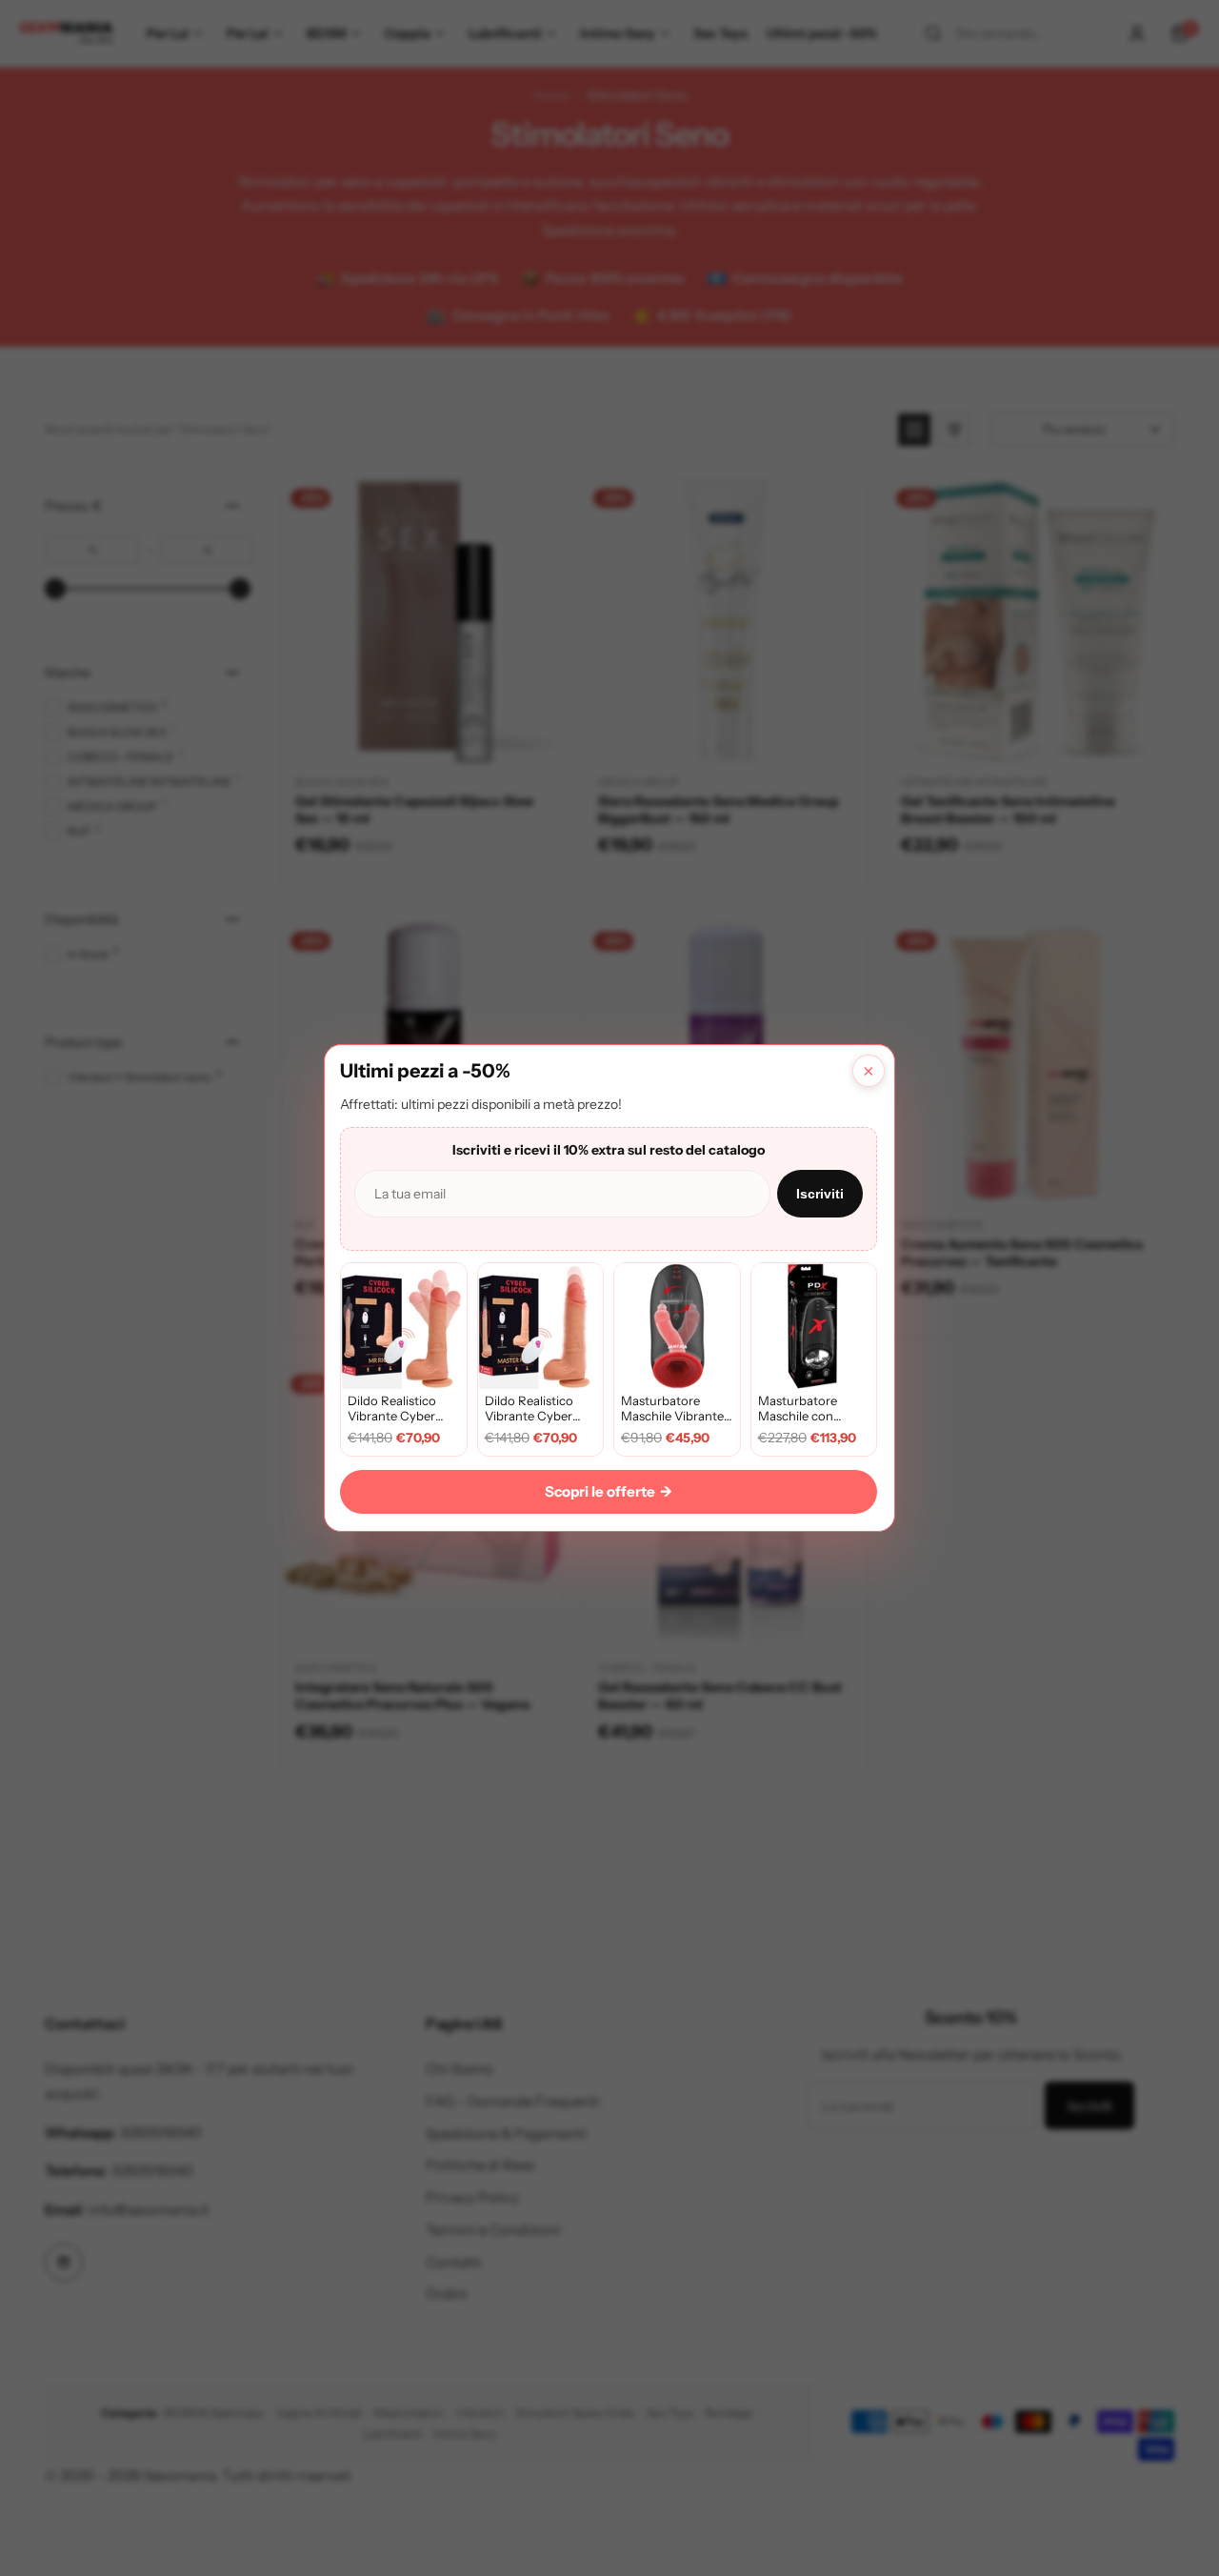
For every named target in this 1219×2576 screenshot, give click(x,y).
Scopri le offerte (609, 1491)
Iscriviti (820, 1194)
